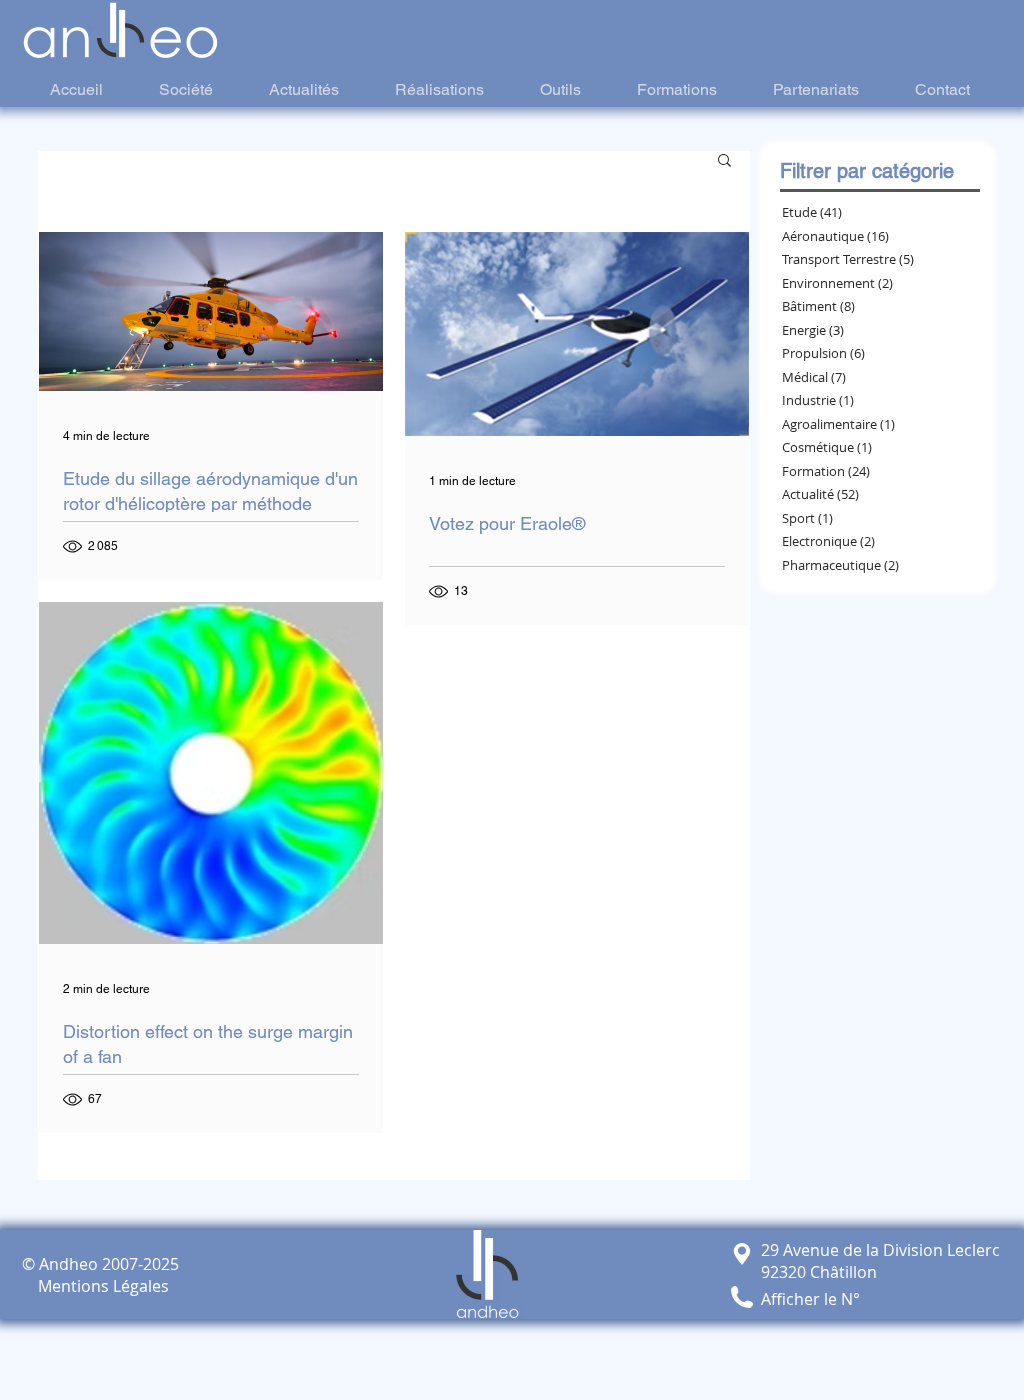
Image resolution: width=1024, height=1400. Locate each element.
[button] (724, 161)
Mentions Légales (95, 1286)
